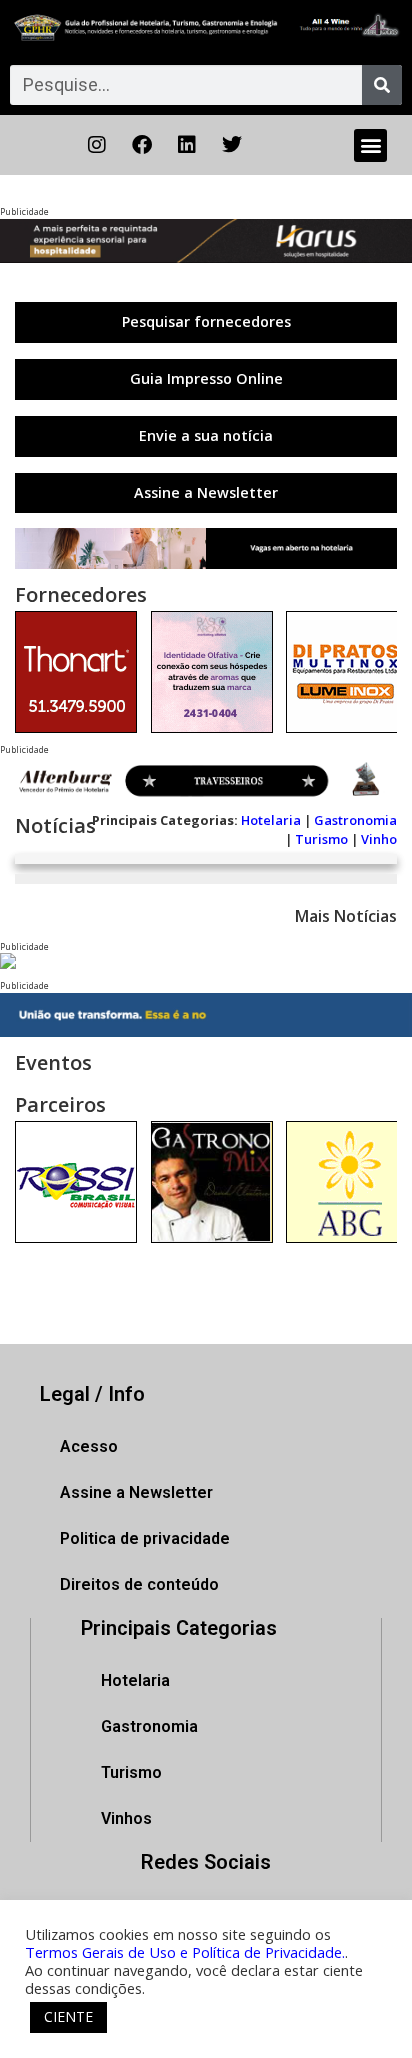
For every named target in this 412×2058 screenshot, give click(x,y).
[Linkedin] (187, 145)
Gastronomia (355, 820)
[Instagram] (97, 145)
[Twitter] (232, 145)
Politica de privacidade (145, 1538)
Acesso (89, 1446)
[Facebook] (142, 145)
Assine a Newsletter (206, 492)
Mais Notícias (346, 916)
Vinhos (126, 1818)
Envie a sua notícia (206, 435)
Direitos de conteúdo (139, 1584)
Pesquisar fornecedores (206, 321)
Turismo (321, 839)
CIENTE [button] (68, 2016)
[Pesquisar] (382, 85)
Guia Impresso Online (206, 378)
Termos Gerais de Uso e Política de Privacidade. (185, 1952)
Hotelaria (271, 820)
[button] (370, 145)
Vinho (379, 839)
